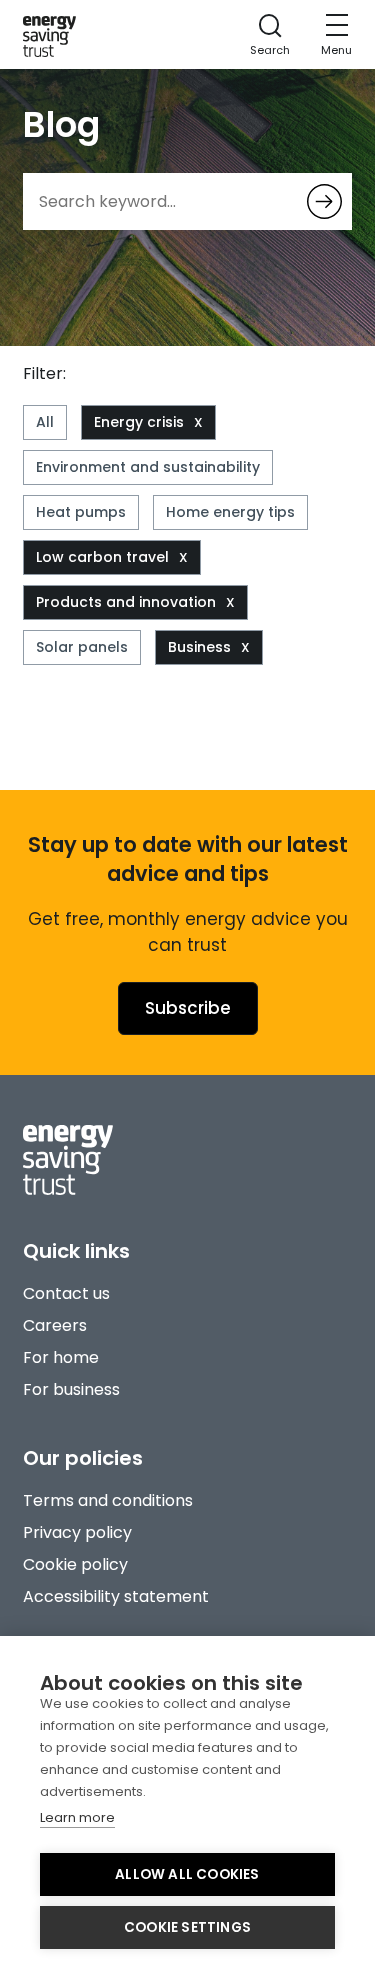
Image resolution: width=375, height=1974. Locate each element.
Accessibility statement (116, 1596)
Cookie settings (187, 1927)
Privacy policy (77, 1532)
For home (61, 1357)
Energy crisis (139, 422)
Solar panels (82, 647)
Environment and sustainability (148, 467)
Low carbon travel (102, 557)
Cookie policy (75, 1564)
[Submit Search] (324, 201)
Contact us (66, 1293)
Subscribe (188, 1008)
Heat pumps (81, 512)
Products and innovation (126, 602)
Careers (55, 1325)
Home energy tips (230, 512)
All (45, 422)
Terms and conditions (108, 1500)
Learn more (77, 1817)
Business (199, 647)
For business (71, 1389)
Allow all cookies (187, 1874)
